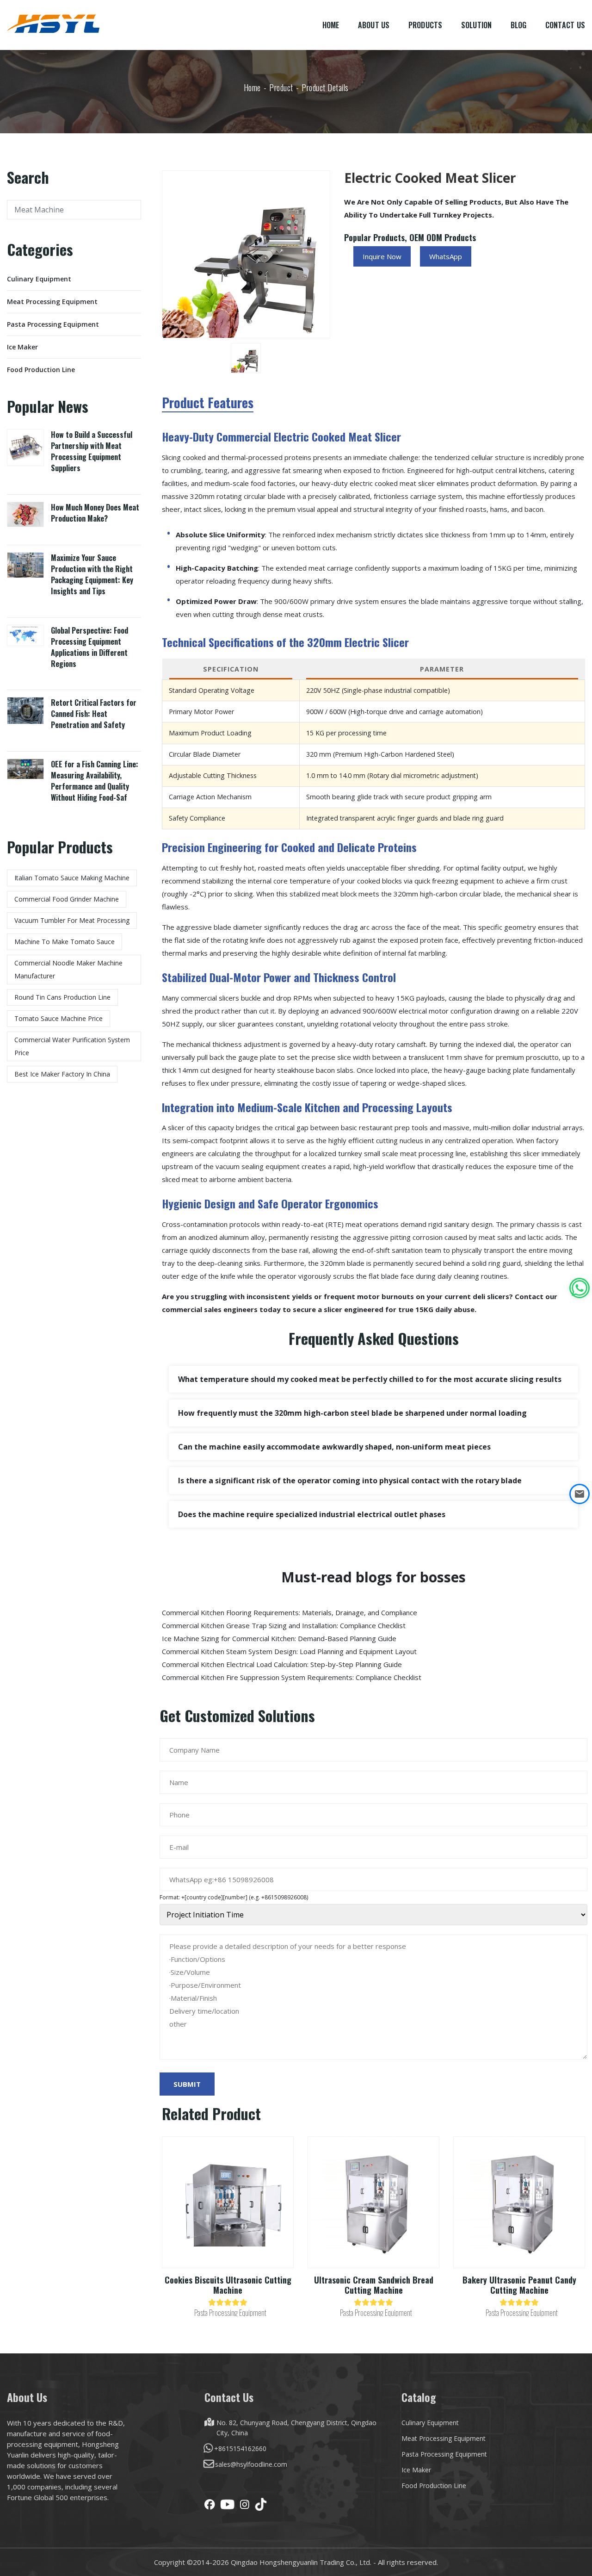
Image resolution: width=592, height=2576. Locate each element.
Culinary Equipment (39, 279)
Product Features (208, 404)
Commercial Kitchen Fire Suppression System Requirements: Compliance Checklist (292, 1677)
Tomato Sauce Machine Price (59, 1018)
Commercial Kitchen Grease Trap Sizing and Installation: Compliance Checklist (284, 1625)
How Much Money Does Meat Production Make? (95, 513)
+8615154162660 (240, 2448)
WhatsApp (446, 256)
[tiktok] (261, 2504)
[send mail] (580, 1494)
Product (281, 87)
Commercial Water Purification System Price (72, 1046)
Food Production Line (41, 370)
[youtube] (227, 2504)
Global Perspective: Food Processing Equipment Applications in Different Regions (89, 647)
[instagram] (245, 2504)
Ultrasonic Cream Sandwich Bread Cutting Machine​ (374, 2285)
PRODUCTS (425, 25)
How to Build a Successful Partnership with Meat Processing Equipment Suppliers (92, 451)
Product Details (325, 87)
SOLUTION (477, 25)
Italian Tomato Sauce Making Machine (72, 878)
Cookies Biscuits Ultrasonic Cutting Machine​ (228, 2285)
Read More (228, 2212)
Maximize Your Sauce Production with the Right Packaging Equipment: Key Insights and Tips (92, 574)
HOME (331, 25)
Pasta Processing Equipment (53, 324)
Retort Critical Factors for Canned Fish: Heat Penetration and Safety (94, 714)
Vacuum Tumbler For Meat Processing (72, 920)
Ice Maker (22, 347)
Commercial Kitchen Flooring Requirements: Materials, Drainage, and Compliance (290, 1612)
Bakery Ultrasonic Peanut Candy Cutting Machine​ (519, 2285)
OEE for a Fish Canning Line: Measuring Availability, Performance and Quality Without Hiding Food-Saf (95, 781)
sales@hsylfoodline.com (251, 2464)
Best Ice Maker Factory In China (62, 1074)
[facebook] (210, 2504)
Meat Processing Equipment (52, 302)
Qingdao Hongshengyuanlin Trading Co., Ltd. (301, 2562)
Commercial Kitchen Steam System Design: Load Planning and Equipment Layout (289, 1651)
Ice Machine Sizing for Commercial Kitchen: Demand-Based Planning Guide (279, 1638)
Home (252, 87)
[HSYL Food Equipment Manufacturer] (53, 23)
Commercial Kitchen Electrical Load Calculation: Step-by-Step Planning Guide (282, 1664)
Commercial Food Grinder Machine (67, 899)
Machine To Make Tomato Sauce (65, 942)
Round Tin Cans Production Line (62, 997)
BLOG (519, 25)
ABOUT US (374, 25)
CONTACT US (565, 25)
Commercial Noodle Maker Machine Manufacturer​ (68, 969)
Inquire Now (382, 256)
